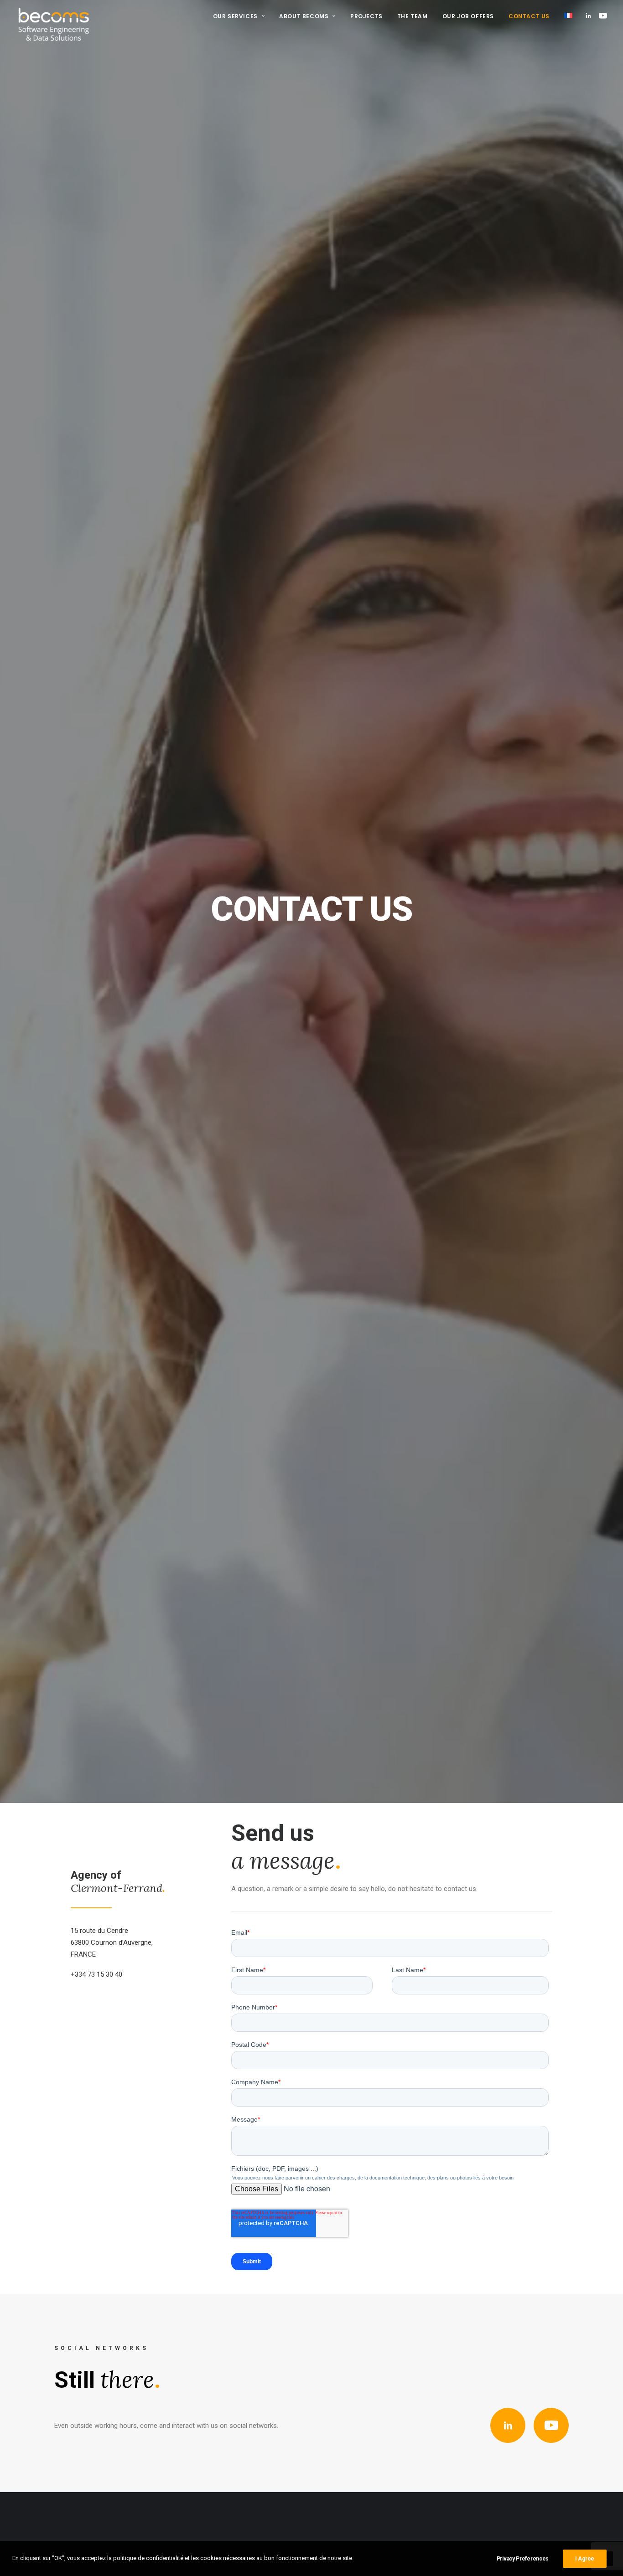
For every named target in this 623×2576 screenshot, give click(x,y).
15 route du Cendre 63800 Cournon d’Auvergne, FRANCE (112, 1943)
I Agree (585, 2559)
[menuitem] (239, 16)
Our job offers (468, 16)
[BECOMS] (54, 15)
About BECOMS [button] (304, 16)
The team (413, 16)
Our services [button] (235, 16)
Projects (366, 16)
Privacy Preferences (523, 2559)
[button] (590, 15)
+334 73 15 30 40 (96, 1974)
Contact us (529, 16)
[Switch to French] (565, 15)
